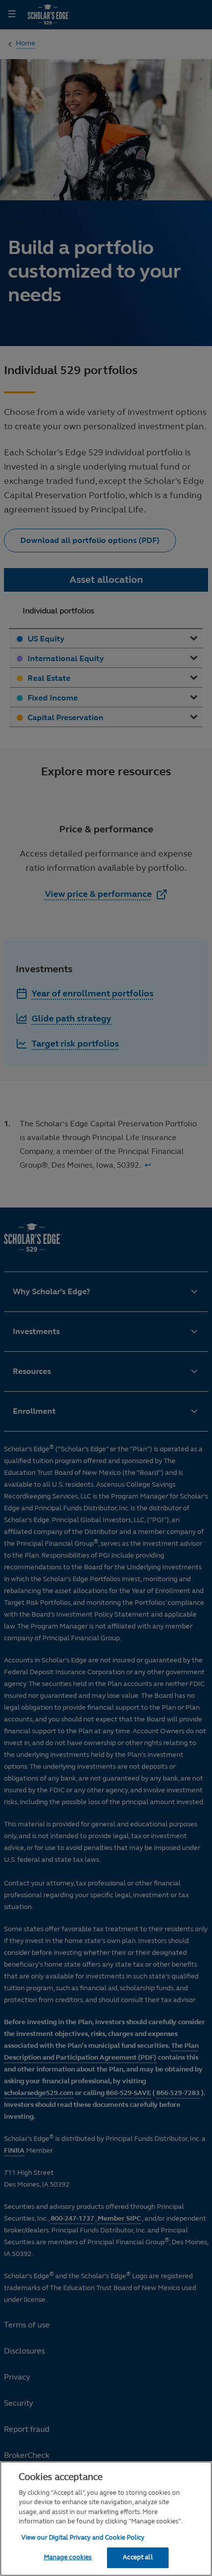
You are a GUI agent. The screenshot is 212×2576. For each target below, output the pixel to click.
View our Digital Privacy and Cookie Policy (83, 2538)
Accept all (138, 2557)
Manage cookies (68, 2557)
